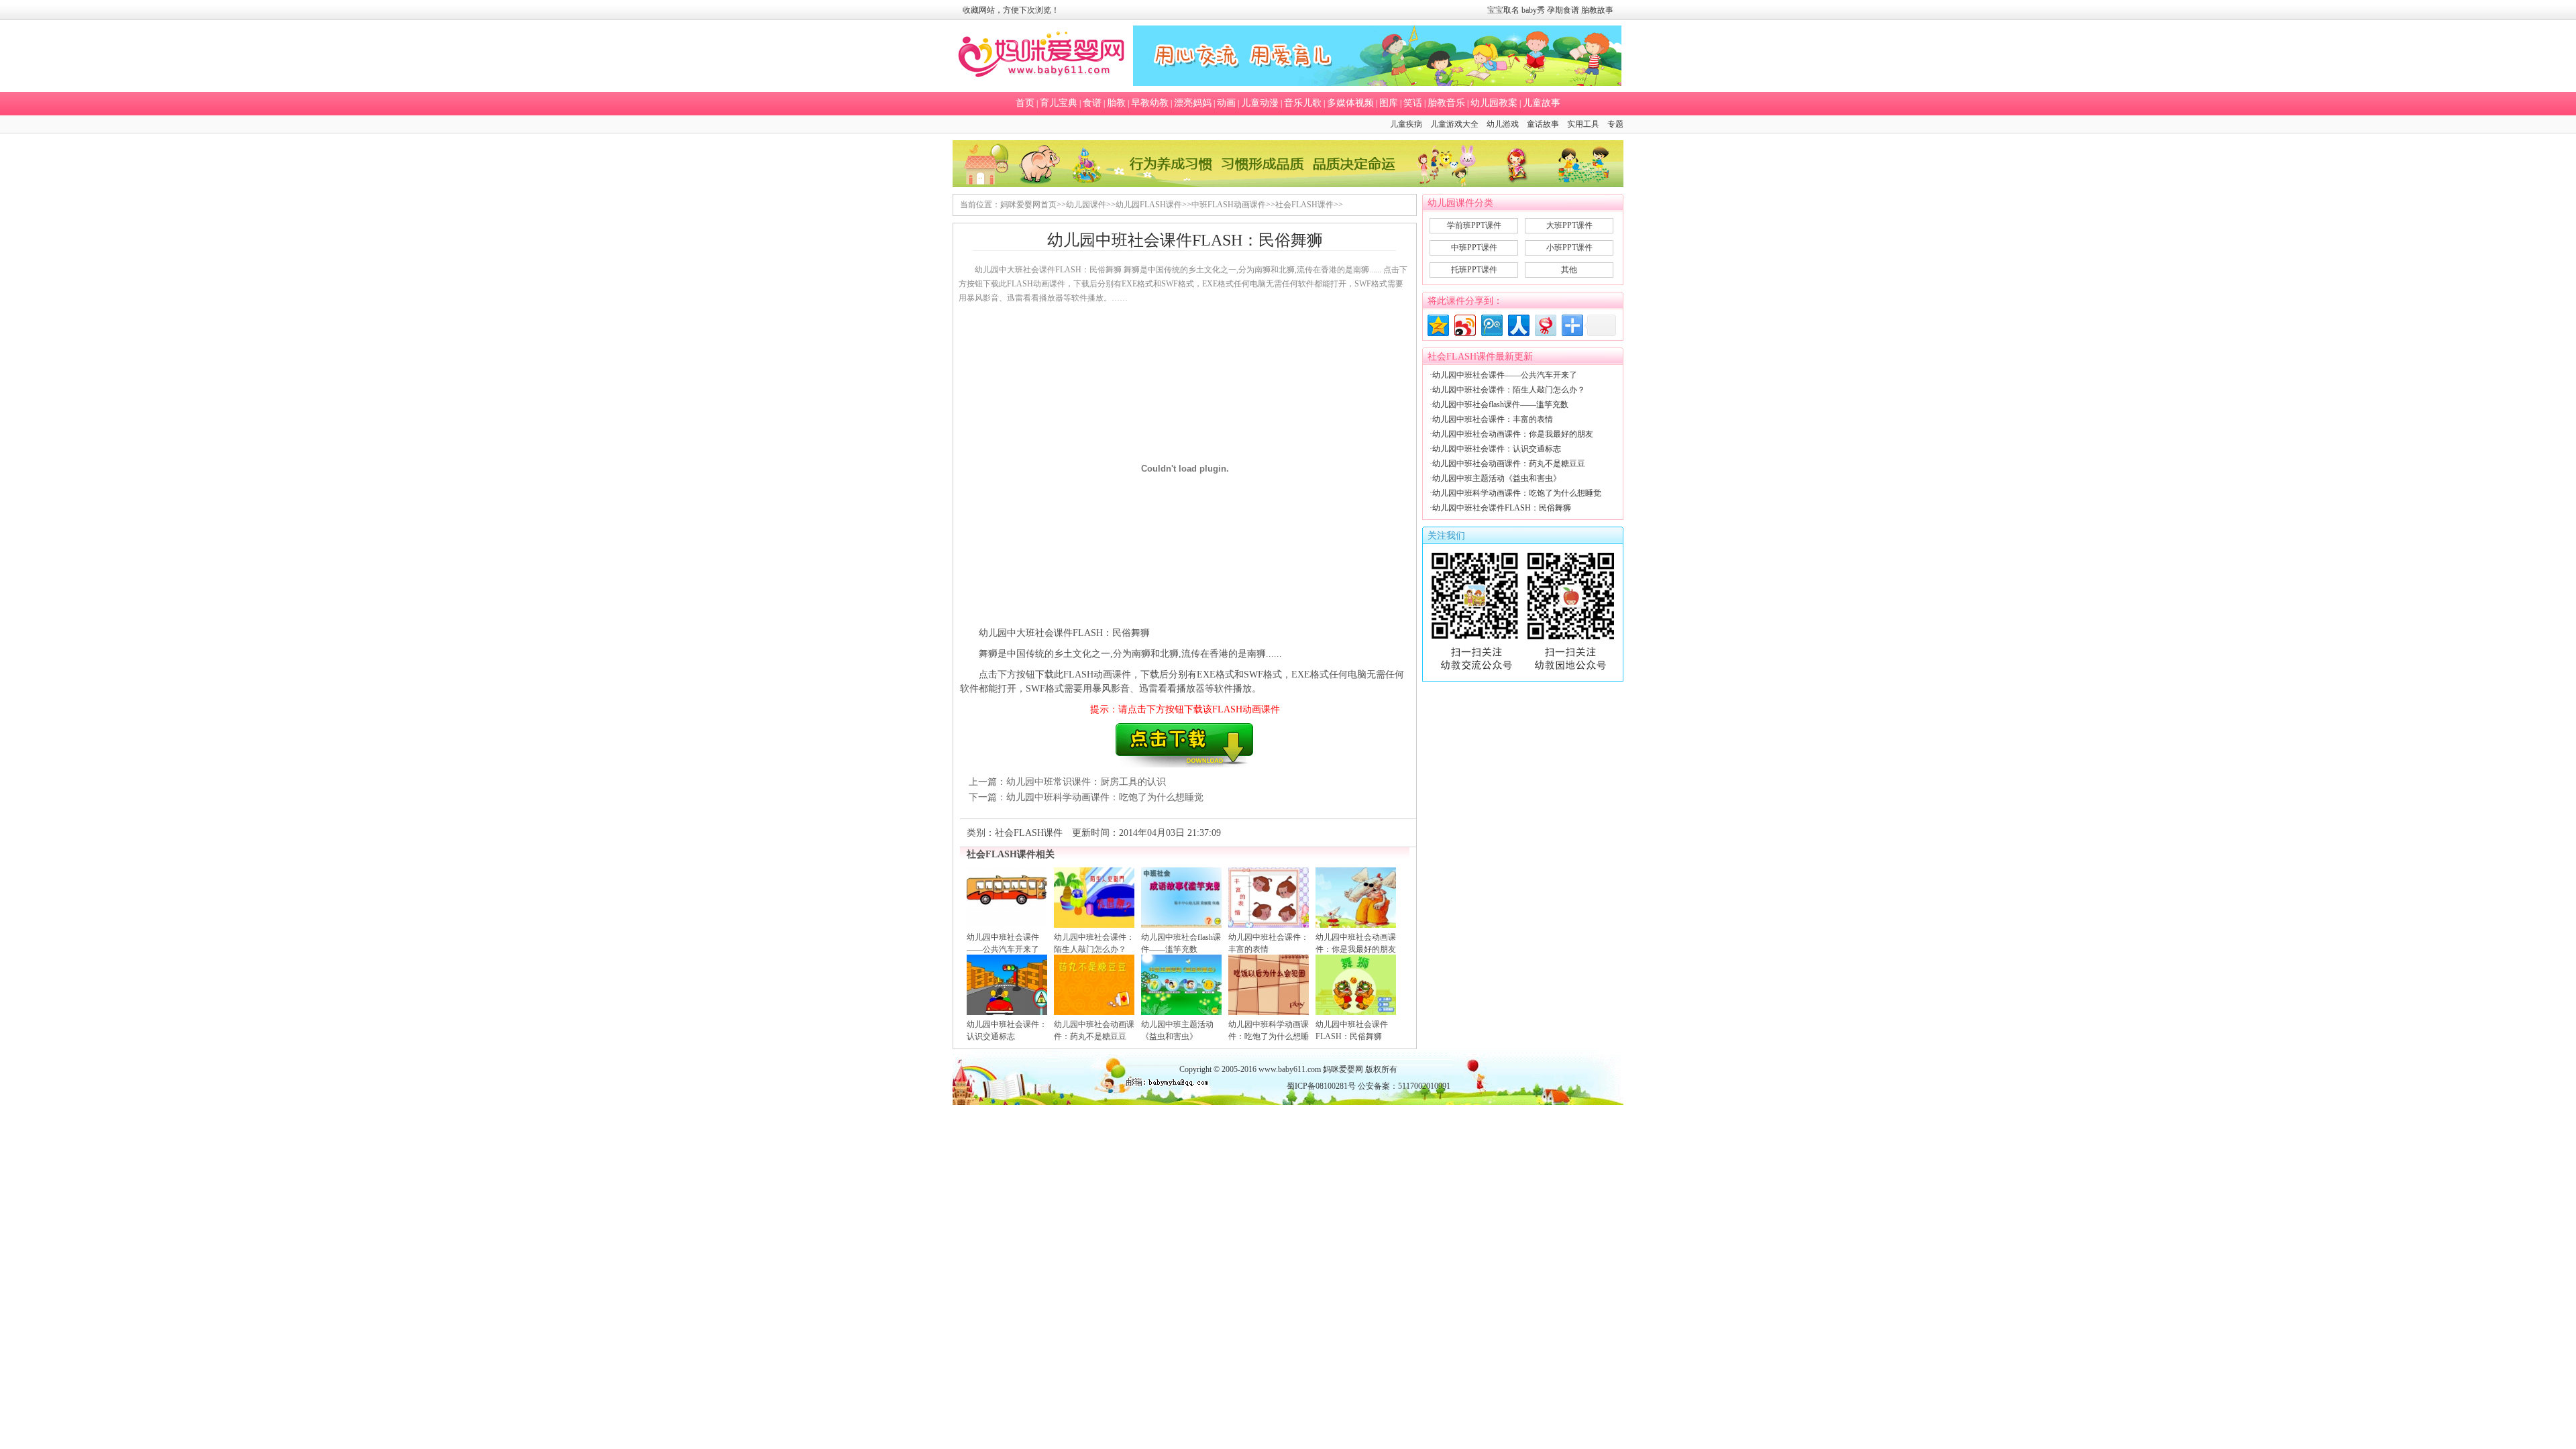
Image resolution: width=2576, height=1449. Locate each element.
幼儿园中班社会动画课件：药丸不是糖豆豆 (1509, 464)
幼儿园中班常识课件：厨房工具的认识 (1086, 782)
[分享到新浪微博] (1464, 324)
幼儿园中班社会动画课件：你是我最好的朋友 (1513, 434)
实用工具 (1583, 124)
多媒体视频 (1350, 103)
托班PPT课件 (1474, 270)
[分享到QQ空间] (1437, 324)
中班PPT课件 (1474, 248)
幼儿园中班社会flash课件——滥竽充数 (1500, 405)
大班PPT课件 (1569, 225)
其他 (1569, 270)
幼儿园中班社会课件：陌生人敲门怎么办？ (1509, 390)
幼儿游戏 (1503, 124)
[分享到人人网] (1518, 324)
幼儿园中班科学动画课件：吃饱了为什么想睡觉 (1105, 797)
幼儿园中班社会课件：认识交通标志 (1497, 449)
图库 (1389, 103)
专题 (1615, 124)
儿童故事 (1542, 103)
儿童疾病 (1406, 124)
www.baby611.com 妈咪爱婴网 (1311, 1069)
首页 (1025, 103)
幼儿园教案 (1494, 103)
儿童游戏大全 (1454, 124)
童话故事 (1543, 124)
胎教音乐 (1446, 103)
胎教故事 (1597, 10)
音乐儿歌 (1303, 103)
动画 (1226, 103)
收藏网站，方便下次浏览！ (1011, 10)
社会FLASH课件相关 (1011, 854)
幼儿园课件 (1086, 205)
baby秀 (1533, 10)
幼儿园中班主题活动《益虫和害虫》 (1497, 478)
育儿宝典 (1059, 103)
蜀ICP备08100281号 (1321, 1086)
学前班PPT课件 (1474, 225)
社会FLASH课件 (1304, 205)
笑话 (1413, 103)
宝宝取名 (1503, 10)
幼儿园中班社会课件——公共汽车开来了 (1505, 375)
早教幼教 (1150, 103)
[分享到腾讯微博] (1491, 324)
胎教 (1116, 103)
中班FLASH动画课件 (1229, 205)
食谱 (1092, 103)
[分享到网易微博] (1545, 324)
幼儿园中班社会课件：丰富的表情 (1493, 419)
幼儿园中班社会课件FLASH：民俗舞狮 (1502, 508)
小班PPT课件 (1569, 248)
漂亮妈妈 (1193, 103)
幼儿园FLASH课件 (1149, 205)
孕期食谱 (1563, 10)
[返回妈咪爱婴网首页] (1041, 56)
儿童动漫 (1260, 103)
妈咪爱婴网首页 (1028, 205)
